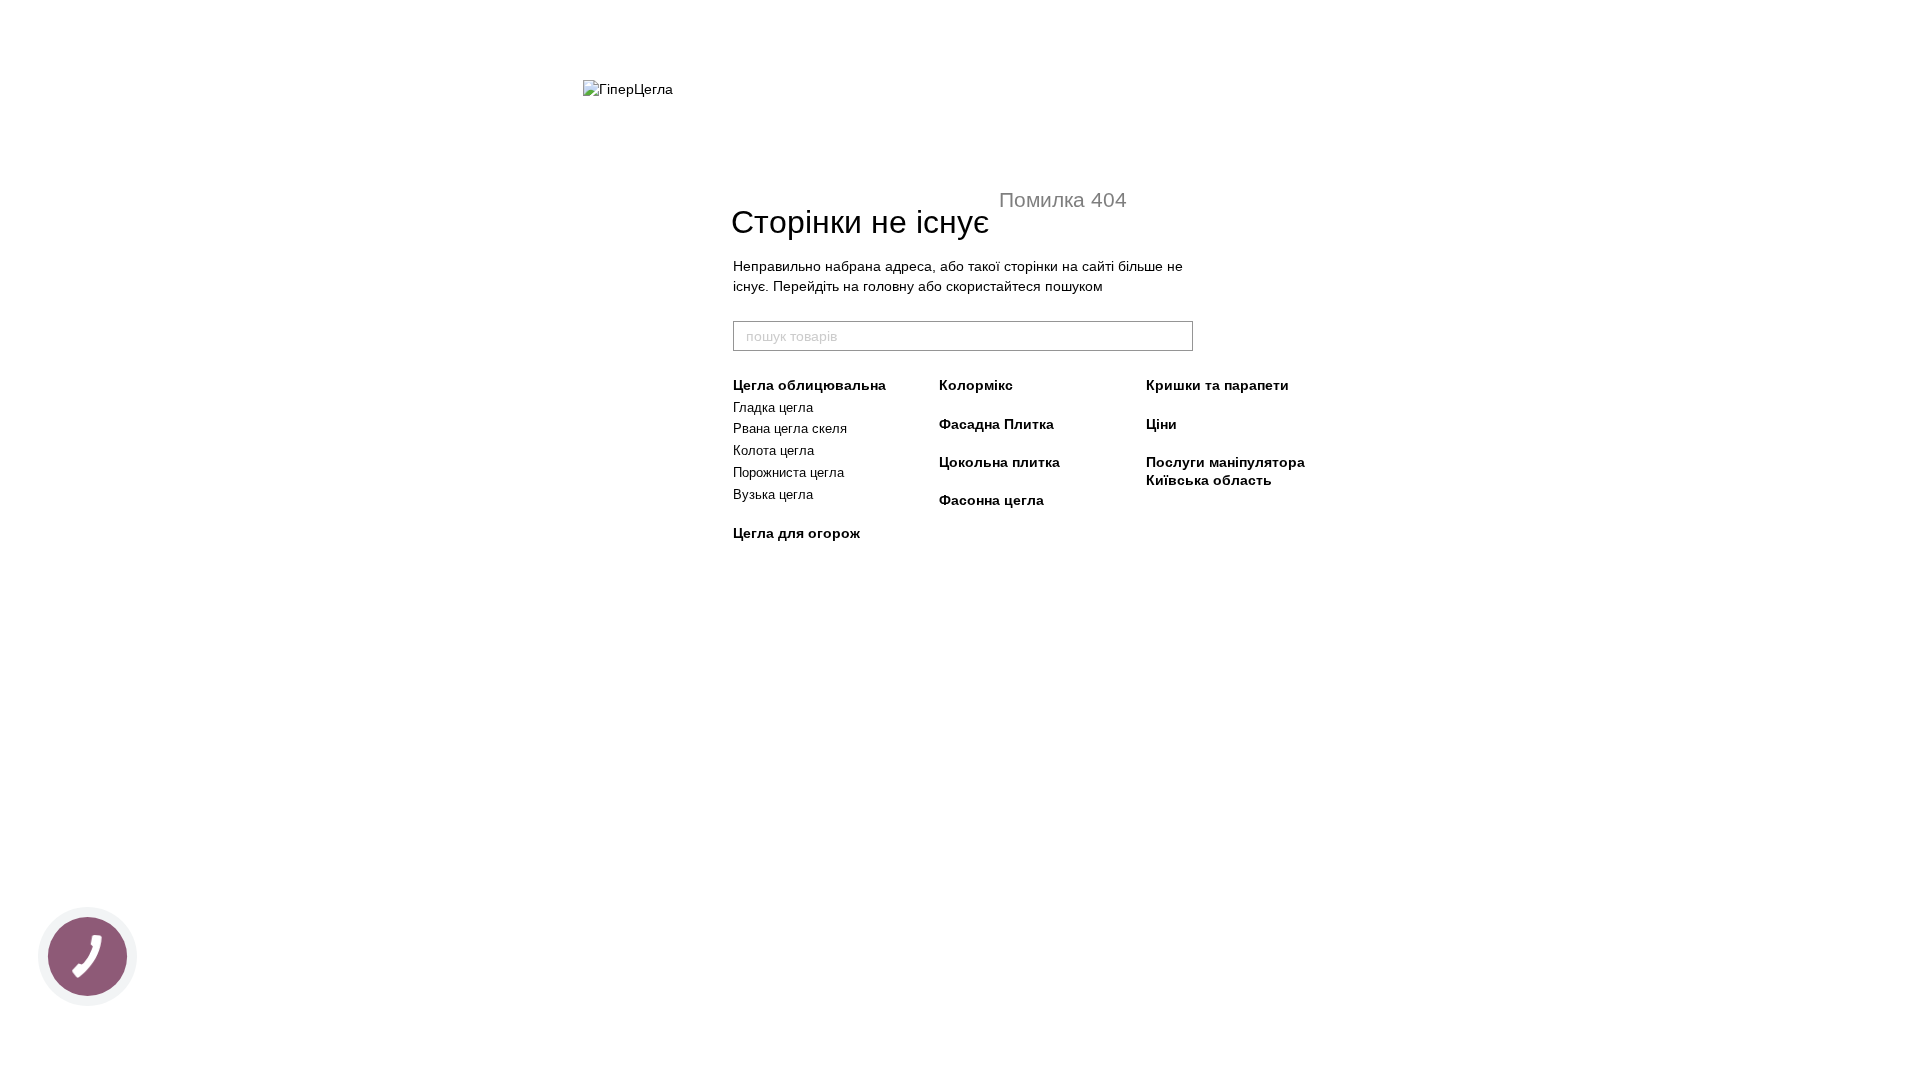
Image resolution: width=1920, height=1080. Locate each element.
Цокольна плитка (999, 462)
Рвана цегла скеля (790, 428)
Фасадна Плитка (996, 424)
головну (888, 286)
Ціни (1161, 424)
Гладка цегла (773, 407)
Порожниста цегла (788, 472)
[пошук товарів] (1177, 336)
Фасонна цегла (991, 500)
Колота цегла (773, 450)
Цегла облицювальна (809, 385)
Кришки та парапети (1217, 385)
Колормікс (976, 385)
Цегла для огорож (796, 533)
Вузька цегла (773, 494)
